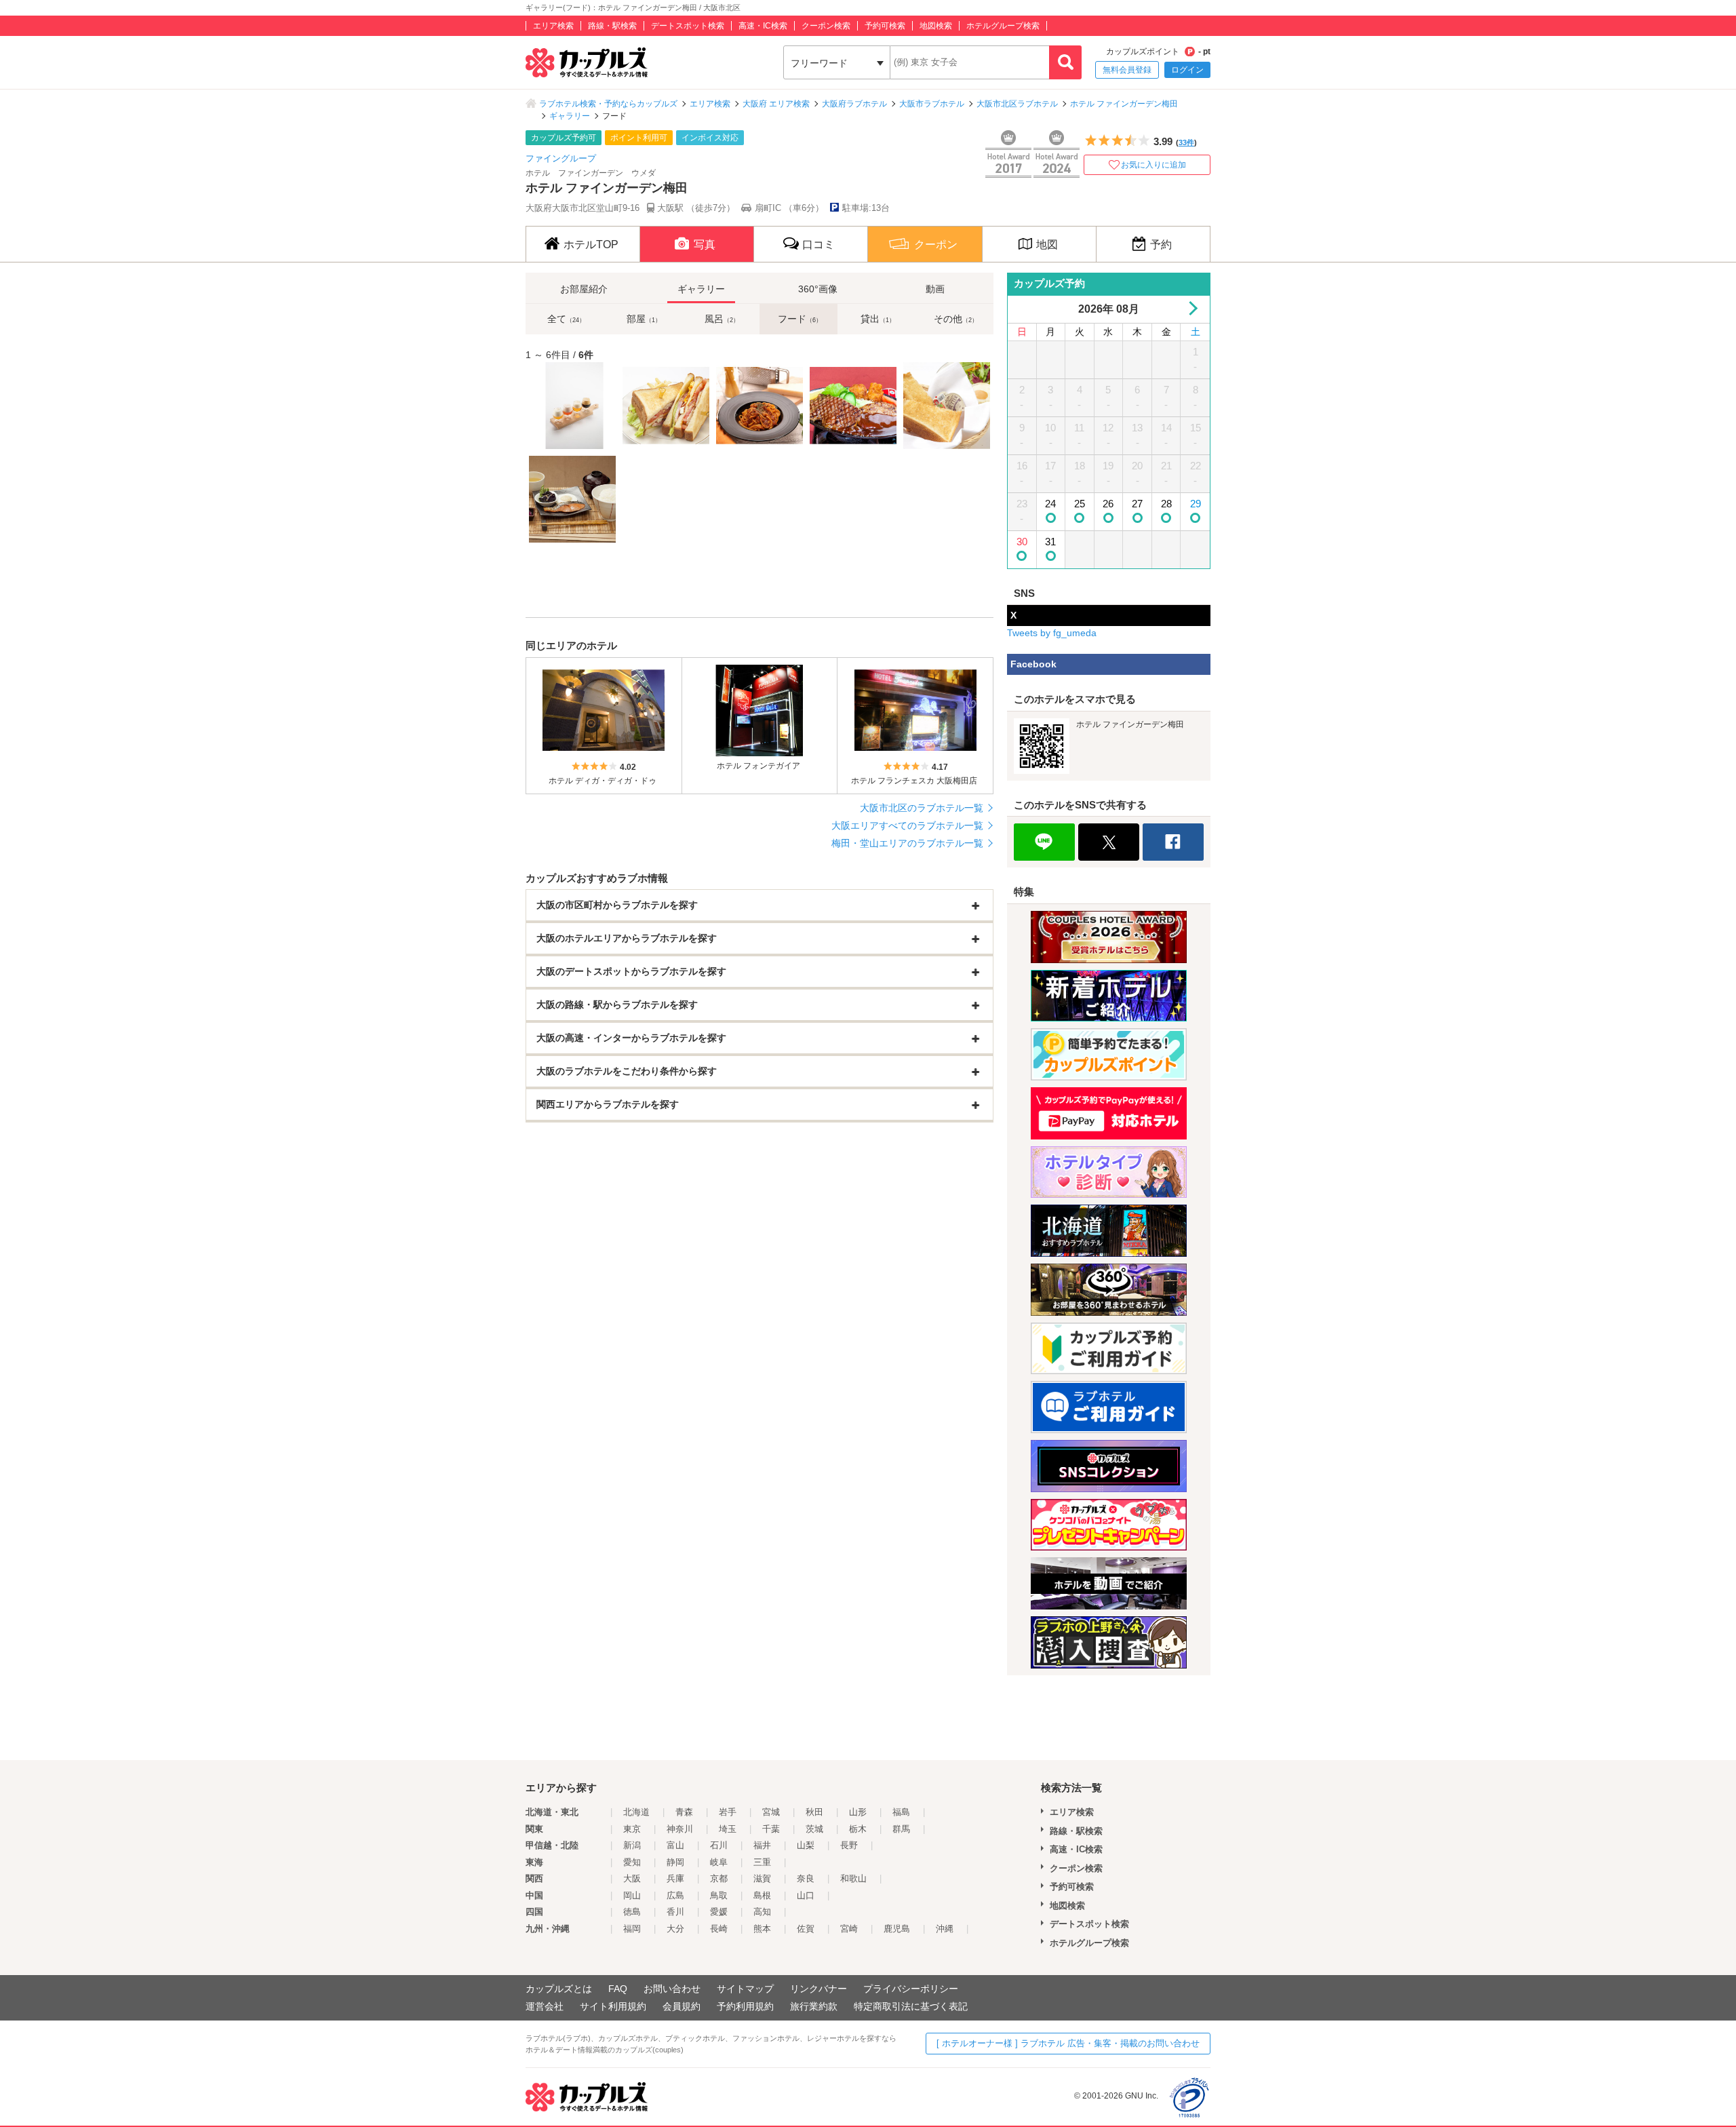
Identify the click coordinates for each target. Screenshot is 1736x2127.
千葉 (771, 1829)
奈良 (806, 1878)
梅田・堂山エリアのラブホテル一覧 (907, 843)
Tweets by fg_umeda (1052, 633)
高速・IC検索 (763, 26)
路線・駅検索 (612, 26)
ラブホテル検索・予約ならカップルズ (608, 104)
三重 (762, 1862)
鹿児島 (897, 1929)
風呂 (722, 319)
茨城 (814, 1829)
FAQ (618, 1989)
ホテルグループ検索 (1003, 26)
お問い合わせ (672, 1989)
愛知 (632, 1862)
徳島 (632, 1912)
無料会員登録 (1127, 70)
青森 (684, 1812)
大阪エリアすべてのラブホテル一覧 (907, 825)
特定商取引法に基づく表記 (911, 2006)
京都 (719, 1878)
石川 (719, 1845)
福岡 (632, 1929)
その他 (956, 319)
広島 (675, 1895)
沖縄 (945, 1929)
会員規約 (682, 2006)
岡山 (632, 1895)
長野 (849, 1845)
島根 (762, 1895)
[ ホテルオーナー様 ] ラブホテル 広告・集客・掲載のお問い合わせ (1068, 2043)
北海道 (636, 1812)
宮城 (771, 1812)
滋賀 (762, 1878)
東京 (632, 1829)
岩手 (728, 1812)
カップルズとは (559, 1989)
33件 (1186, 142)
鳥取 (719, 1895)
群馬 (901, 1829)
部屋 (644, 319)
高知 (762, 1912)
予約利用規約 (745, 2006)
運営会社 (545, 2006)
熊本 (762, 1929)
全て (566, 319)
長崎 (719, 1929)
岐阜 (719, 1862)
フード (800, 319)
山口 (806, 1895)
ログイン (1187, 70)
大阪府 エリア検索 (776, 104)
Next (1190, 308)
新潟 (632, 1845)
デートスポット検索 (688, 26)
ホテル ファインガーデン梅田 (1124, 104)
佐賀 (806, 1929)
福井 (762, 1845)
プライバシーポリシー (911, 1989)
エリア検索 (553, 26)
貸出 (878, 319)
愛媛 (719, 1912)
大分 (675, 1929)
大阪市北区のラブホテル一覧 (922, 808)
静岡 (675, 1862)
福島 (901, 1812)
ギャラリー (570, 116)
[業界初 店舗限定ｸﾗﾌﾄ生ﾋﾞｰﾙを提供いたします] (572, 406)
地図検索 (936, 26)
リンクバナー (818, 1989)
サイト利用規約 (613, 2006)
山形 (858, 1812)
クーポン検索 (826, 26)
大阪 (632, 1878)
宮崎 (849, 1929)
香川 (675, 1912)
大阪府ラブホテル (854, 104)
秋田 (814, 1812)
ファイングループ (561, 158)
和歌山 (853, 1878)
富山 (675, 1845)
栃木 (858, 1829)
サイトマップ (745, 1989)
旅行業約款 (814, 2006)
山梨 (806, 1845)
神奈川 (680, 1829)
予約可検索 (885, 26)
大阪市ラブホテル (932, 104)
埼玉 (728, 1829)
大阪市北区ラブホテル (1017, 104)
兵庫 (675, 1878)
